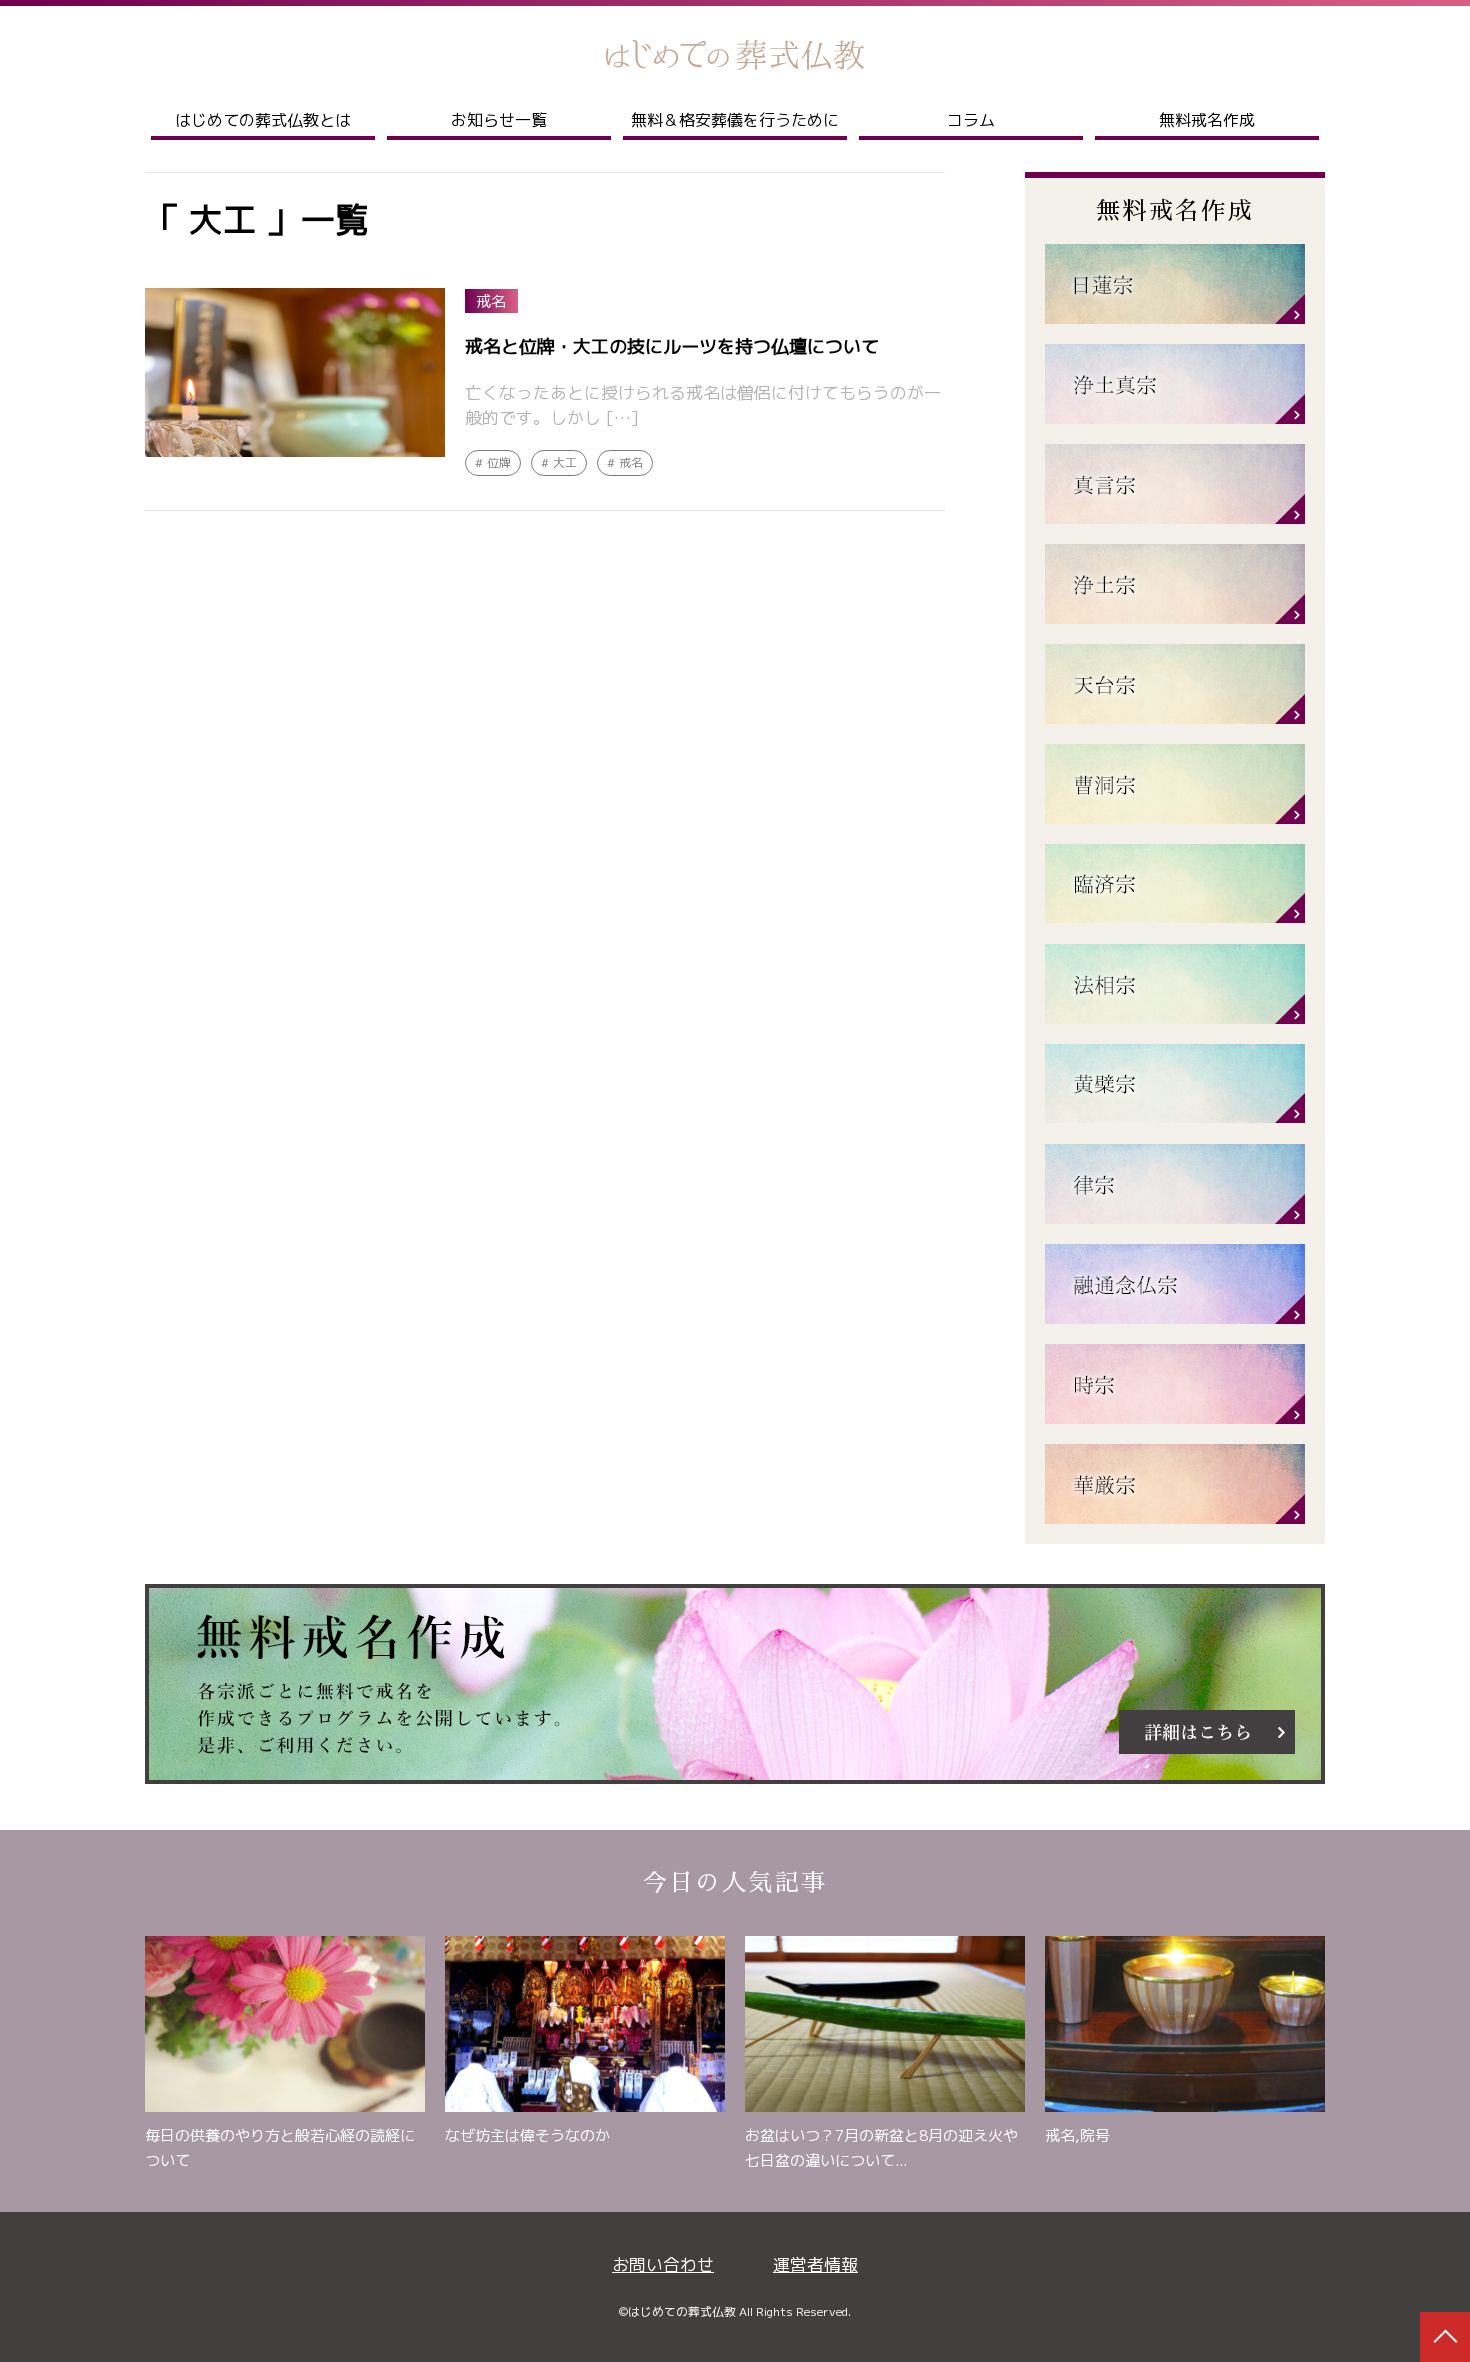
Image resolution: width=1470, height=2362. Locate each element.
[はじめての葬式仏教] (735, 55)
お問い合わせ (663, 2264)
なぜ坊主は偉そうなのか (527, 2135)
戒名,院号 (1077, 2135)
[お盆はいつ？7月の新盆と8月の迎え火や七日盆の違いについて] (885, 2029)
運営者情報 (815, 2264)
